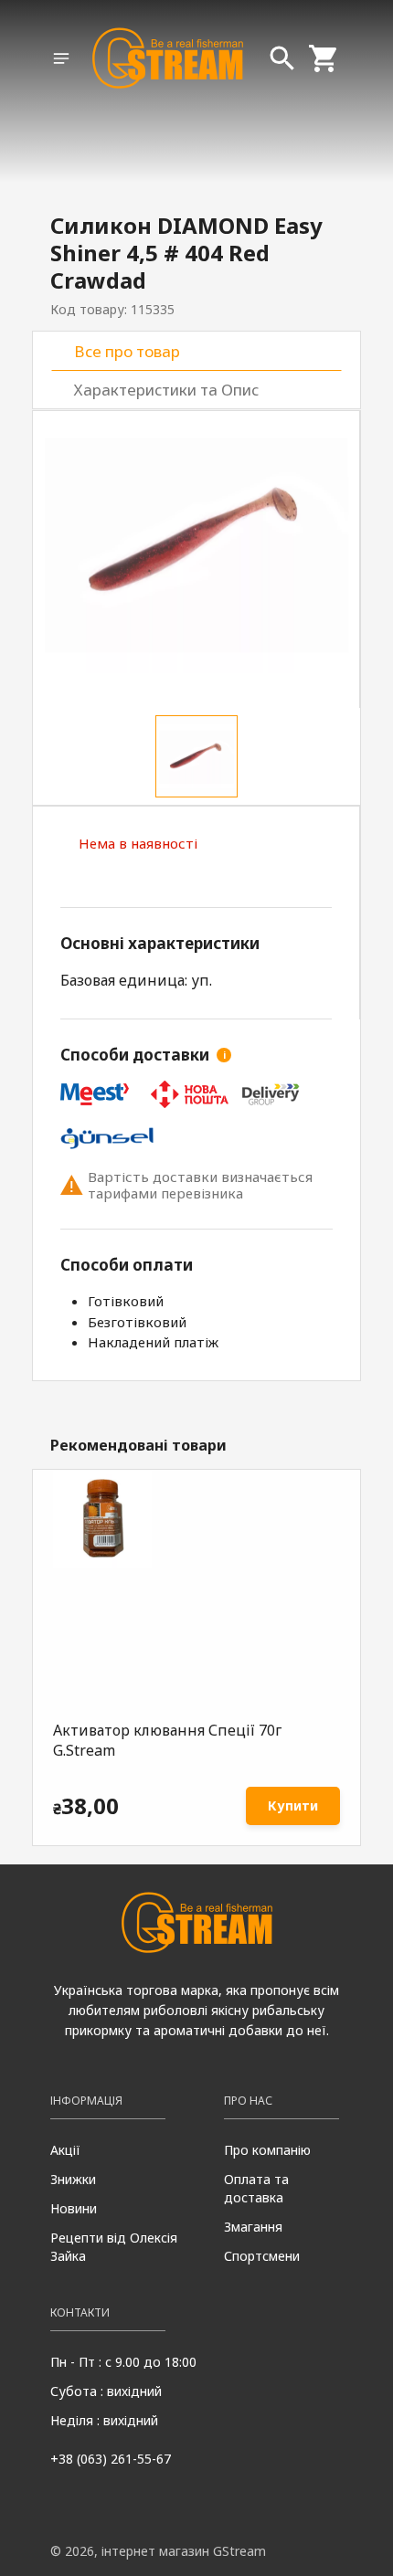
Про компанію (267, 2150)
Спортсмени (262, 2256)
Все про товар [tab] (127, 351)
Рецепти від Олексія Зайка (114, 2247)
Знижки (73, 2179)
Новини (74, 2208)
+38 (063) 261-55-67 (111, 2459)
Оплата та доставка (256, 2188)
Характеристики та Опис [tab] (166, 390)
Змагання (253, 2227)
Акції (65, 2150)
